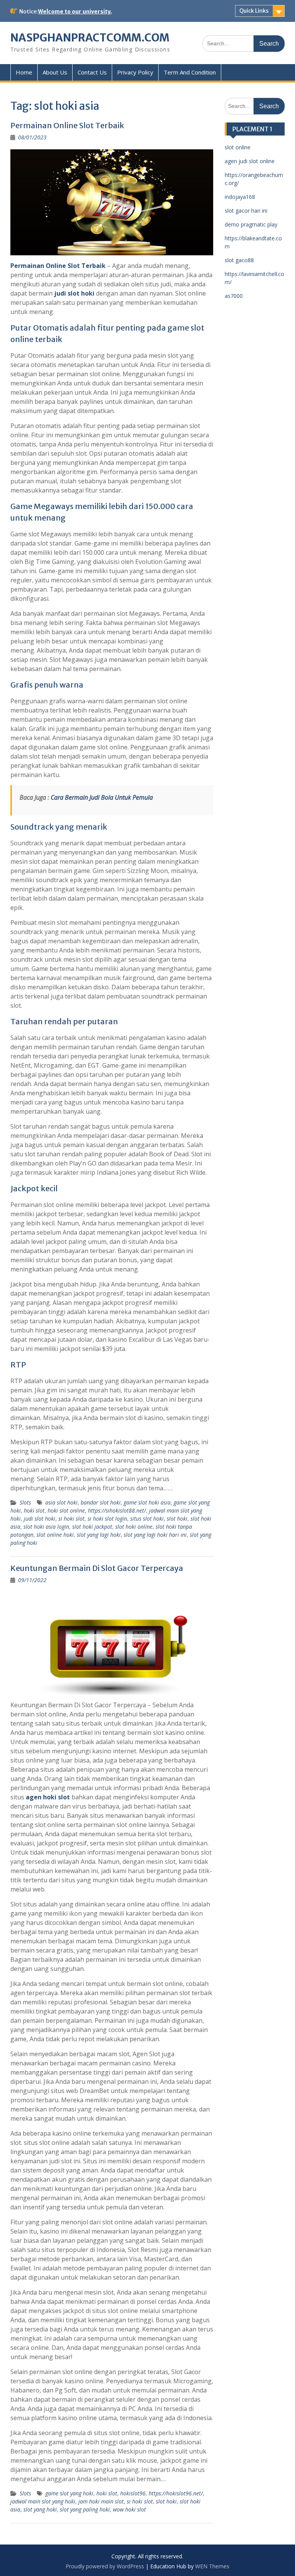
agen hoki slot (48, 1797)
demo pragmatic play (251, 224)
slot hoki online (134, 1527)
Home (24, 72)
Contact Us (92, 72)
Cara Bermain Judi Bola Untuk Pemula (102, 797)
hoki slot (34, 1510)
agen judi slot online (250, 161)
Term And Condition (190, 72)
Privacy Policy (135, 72)
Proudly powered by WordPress (105, 2566)
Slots (25, 1502)
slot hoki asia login (46, 1527)
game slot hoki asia (147, 1502)
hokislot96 (133, 2493)
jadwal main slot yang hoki (43, 2501)
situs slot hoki (147, 1519)
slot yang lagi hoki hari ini (155, 1535)
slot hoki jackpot (92, 1527)
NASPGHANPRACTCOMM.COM (90, 38)
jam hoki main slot (101, 2501)
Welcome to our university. (75, 12)
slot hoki (177, 1519)
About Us (55, 72)
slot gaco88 (239, 260)
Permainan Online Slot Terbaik (67, 125)
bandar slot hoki (101, 1502)
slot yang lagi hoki (99, 1535)
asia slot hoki (61, 1502)
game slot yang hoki (69, 2493)
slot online (238, 147)
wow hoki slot (129, 2509)
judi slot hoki (74, 293)
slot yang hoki (40, 2509)
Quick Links (254, 11)
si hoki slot (71, 1519)
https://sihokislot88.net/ (117, 1510)
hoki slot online (66, 1510)
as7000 (234, 296)
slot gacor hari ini (246, 211)
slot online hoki (55, 1535)
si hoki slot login (107, 1519)
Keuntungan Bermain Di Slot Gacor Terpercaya (97, 1568)
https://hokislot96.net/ (176, 2493)
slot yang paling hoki (85, 2509)
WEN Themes (212, 2566)
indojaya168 (240, 197)
